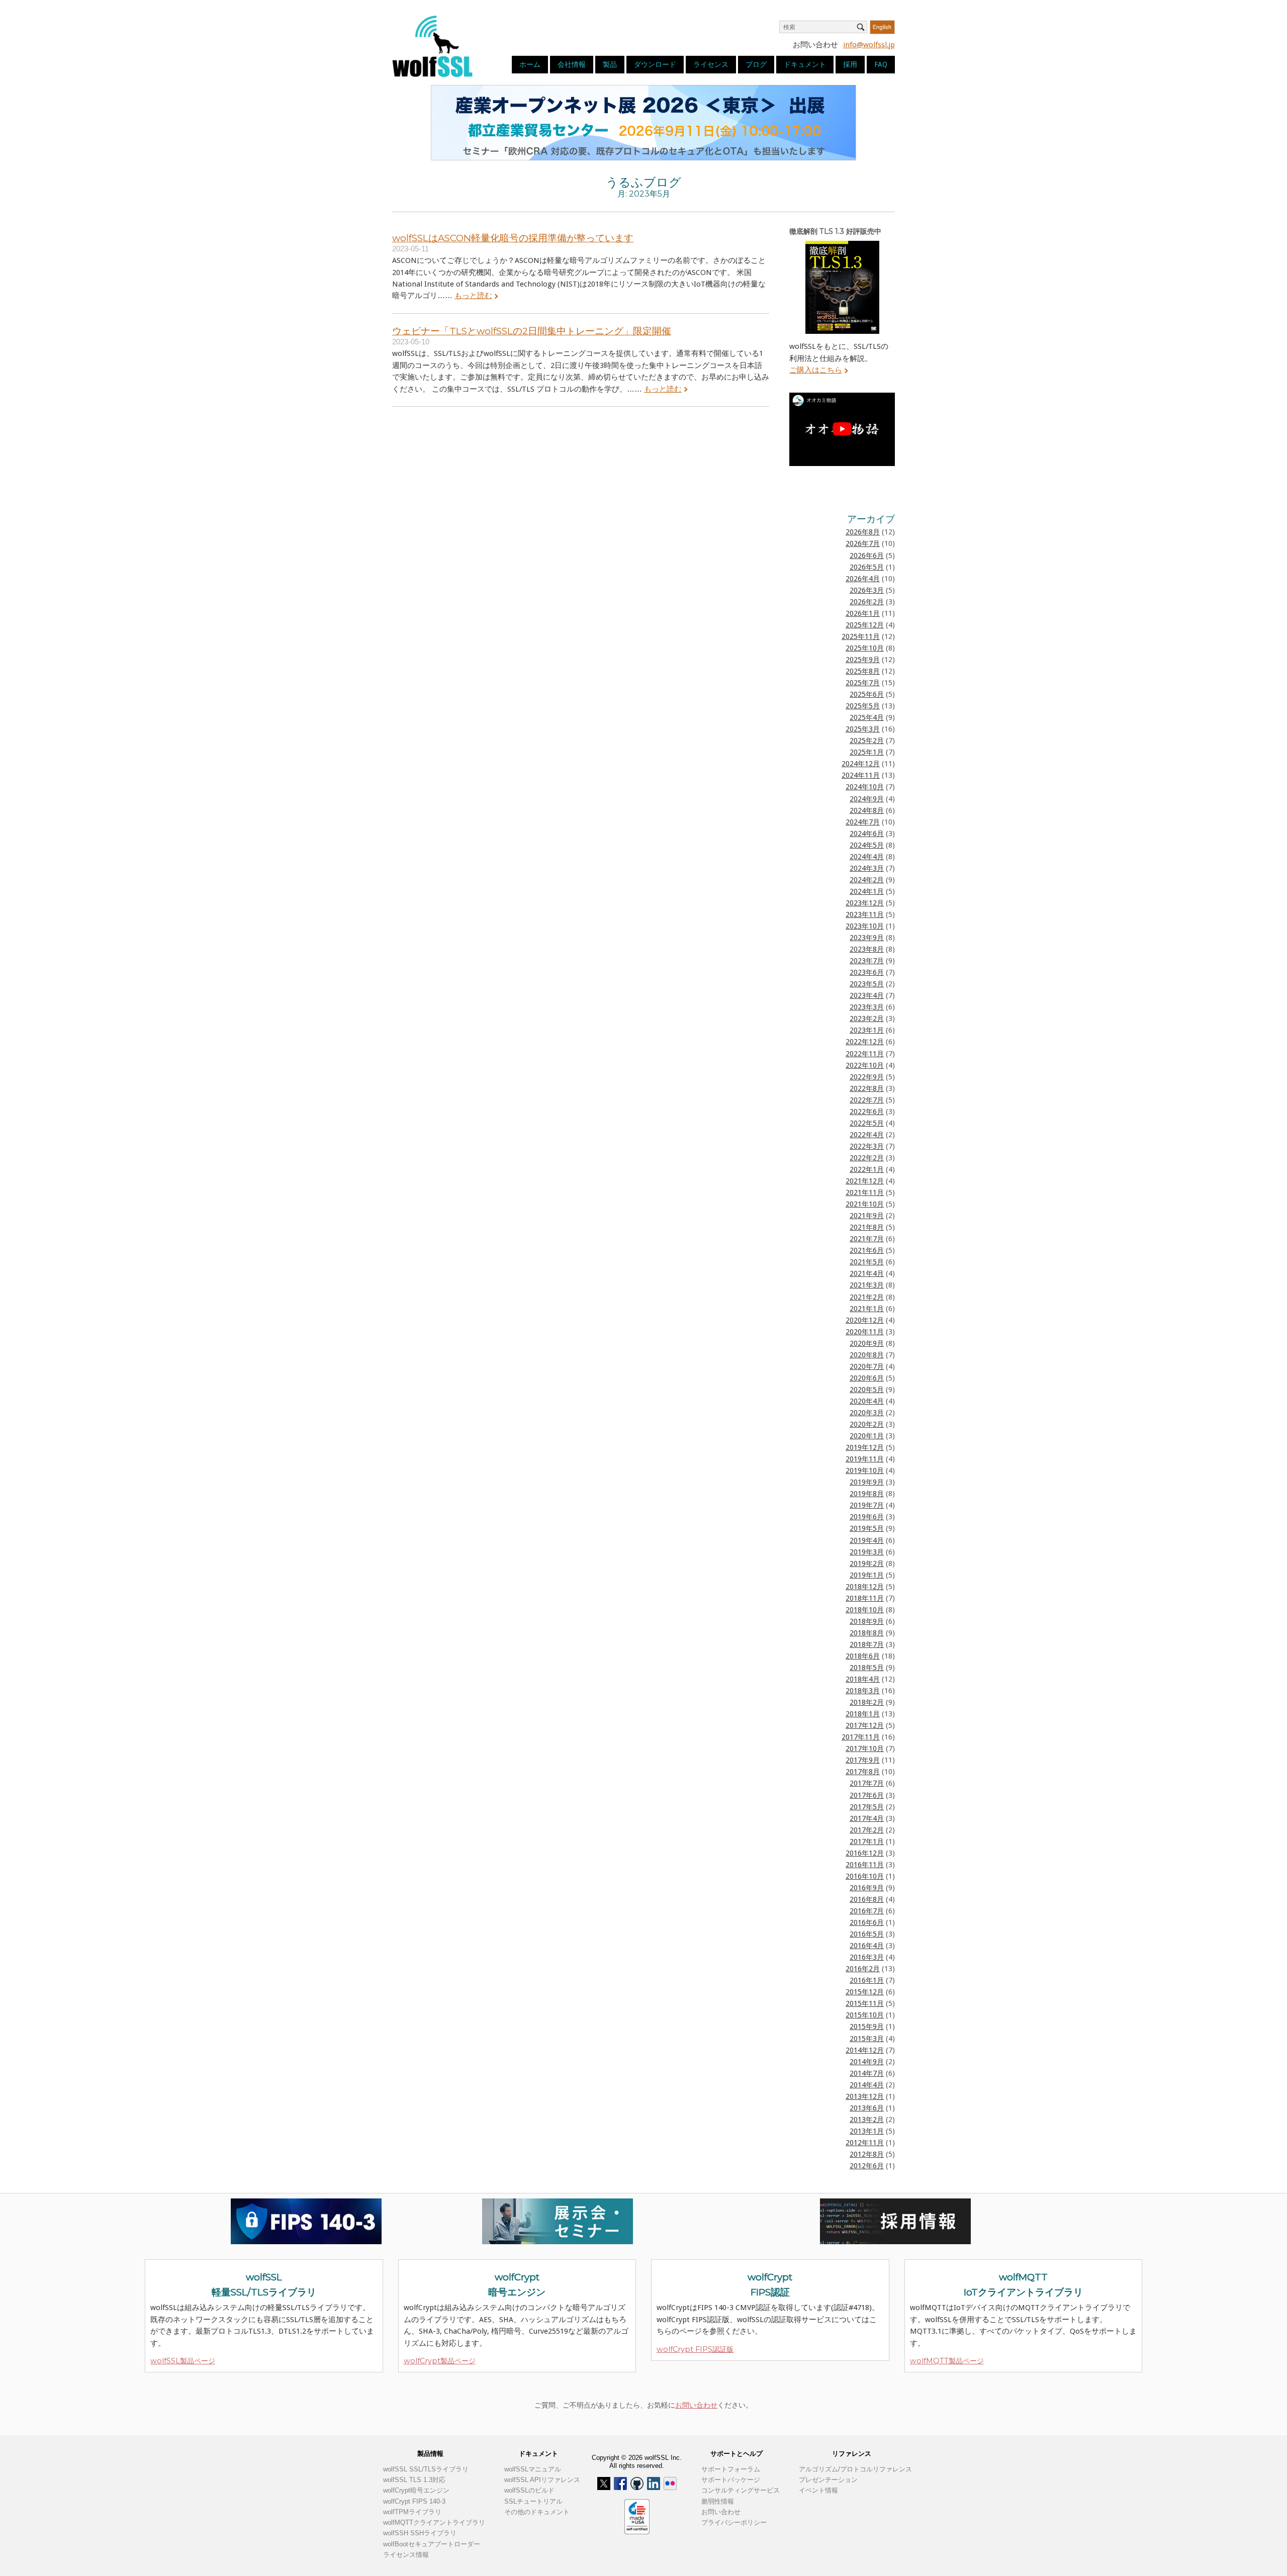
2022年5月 (867, 1123)
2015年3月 (867, 2039)
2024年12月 (861, 764)
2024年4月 (867, 857)
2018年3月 (863, 1691)
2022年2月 (867, 1158)
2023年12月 (865, 903)
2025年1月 (867, 752)
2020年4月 (867, 1401)
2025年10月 (865, 648)
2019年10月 (865, 1470)
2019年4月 (867, 1540)
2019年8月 (867, 1494)
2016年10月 (865, 1876)
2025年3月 (863, 729)
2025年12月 (865, 625)
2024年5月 (867, 845)
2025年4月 (867, 717)
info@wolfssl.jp (869, 45)
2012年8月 (867, 2154)
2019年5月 (867, 1528)
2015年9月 (867, 2027)
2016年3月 (867, 1957)
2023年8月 (867, 949)
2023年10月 (865, 926)
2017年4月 (867, 1818)
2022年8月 (867, 1088)
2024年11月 (861, 775)
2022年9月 (867, 1077)
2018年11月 (865, 1598)
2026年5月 (867, 567)
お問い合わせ (696, 2405)
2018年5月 (867, 1668)
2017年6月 (867, 1795)
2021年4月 (867, 1273)
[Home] (432, 46)
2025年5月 (863, 706)
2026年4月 (863, 579)
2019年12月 (865, 1447)
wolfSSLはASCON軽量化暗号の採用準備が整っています (513, 238)
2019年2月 (867, 1563)
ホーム (530, 64)
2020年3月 (867, 1413)
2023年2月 (867, 1019)
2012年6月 (867, 2166)
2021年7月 (867, 1239)
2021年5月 (867, 1262)
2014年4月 (867, 2085)
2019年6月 (867, 1517)
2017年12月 (865, 1725)
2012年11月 (865, 2143)
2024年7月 (863, 822)
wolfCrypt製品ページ (440, 2361)
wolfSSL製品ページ (183, 2361)
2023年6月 (867, 972)
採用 (850, 64)
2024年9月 (867, 799)
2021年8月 (867, 1227)
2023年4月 (867, 995)
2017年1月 (867, 1842)
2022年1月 (867, 1169)
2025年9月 (863, 660)
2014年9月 (867, 2062)
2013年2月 (867, 2120)
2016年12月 (865, 1853)
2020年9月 (867, 1343)
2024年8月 (867, 810)
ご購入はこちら (816, 370)
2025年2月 (867, 741)
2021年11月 (865, 1192)
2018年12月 (865, 1587)
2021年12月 (865, 1181)
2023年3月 (867, 1007)
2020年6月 (867, 1378)
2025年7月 (863, 683)
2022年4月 (867, 1135)
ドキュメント (805, 64)
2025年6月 (867, 694)
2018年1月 (863, 1714)
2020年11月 (865, 1332)
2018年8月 (867, 1633)
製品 (610, 64)
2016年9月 (867, 1888)
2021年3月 (867, 1285)
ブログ (756, 64)
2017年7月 (867, 1783)
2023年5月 (867, 984)
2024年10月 (865, 787)
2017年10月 (865, 1749)
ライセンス (711, 64)
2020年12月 (865, 1320)
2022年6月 (867, 1112)
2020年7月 (867, 1366)
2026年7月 (863, 543)
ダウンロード (655, 64)
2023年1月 (867, 1030)
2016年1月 (867, 1980)
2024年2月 (867, 880)
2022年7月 (867, 1100)
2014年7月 (867, 2073)
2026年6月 (867, 556)
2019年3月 (867, 1552)
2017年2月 (867, 1830)
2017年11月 (861, 1737)
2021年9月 (867, 1216)
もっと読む (473, 296)
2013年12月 (865, 2096)
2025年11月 (861, 636)
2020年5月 (867, 1390)
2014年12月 (865, 2050)
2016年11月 (865, 1865)
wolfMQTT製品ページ (947, 2361)
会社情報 (572, 64)
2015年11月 (865, 2003)
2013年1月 (867, 2131)
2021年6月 (867, 1250)
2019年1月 (867, 1575)
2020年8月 (867, 1355)
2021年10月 (865, 1204)
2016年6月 (867, 1922)
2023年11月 (865, 914)
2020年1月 (867, 1436)
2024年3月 (867, 868)
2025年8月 (863, 671)
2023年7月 (867, 961)
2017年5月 (867, 1807)
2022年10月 (865, 1065)
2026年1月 (863, 613)
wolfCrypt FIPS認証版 (695, 2349)
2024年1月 (867, 891)
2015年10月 (865, 2015)
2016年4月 (867, 1946)
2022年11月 (865, 1054)
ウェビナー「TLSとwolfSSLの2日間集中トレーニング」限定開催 (532, 331)
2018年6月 (863, 1656)
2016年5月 (867, 1934)
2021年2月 (867, 1297)
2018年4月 (863, 1679)
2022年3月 (867, 1146)
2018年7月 (867, 1644)
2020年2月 (867, 1424)
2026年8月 (863, 532)
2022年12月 (865, 1042)
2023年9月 (867, 938)
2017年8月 (863, 1772)
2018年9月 (867, 1621)
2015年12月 (865, 1992)
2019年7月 (867, 1505)
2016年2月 (863, 1969)
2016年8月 (867, 1899)
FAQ (881, 64)
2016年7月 (867, 1911)
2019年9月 (867, 1482)
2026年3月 (867, 590)
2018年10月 (865, 1610)
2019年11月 (865, 1459)
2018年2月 (867, 1702)
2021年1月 (867, 1309)
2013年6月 (867, 2108)
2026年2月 (867, 602)
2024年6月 (867, 834)
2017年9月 (863, 1760)
